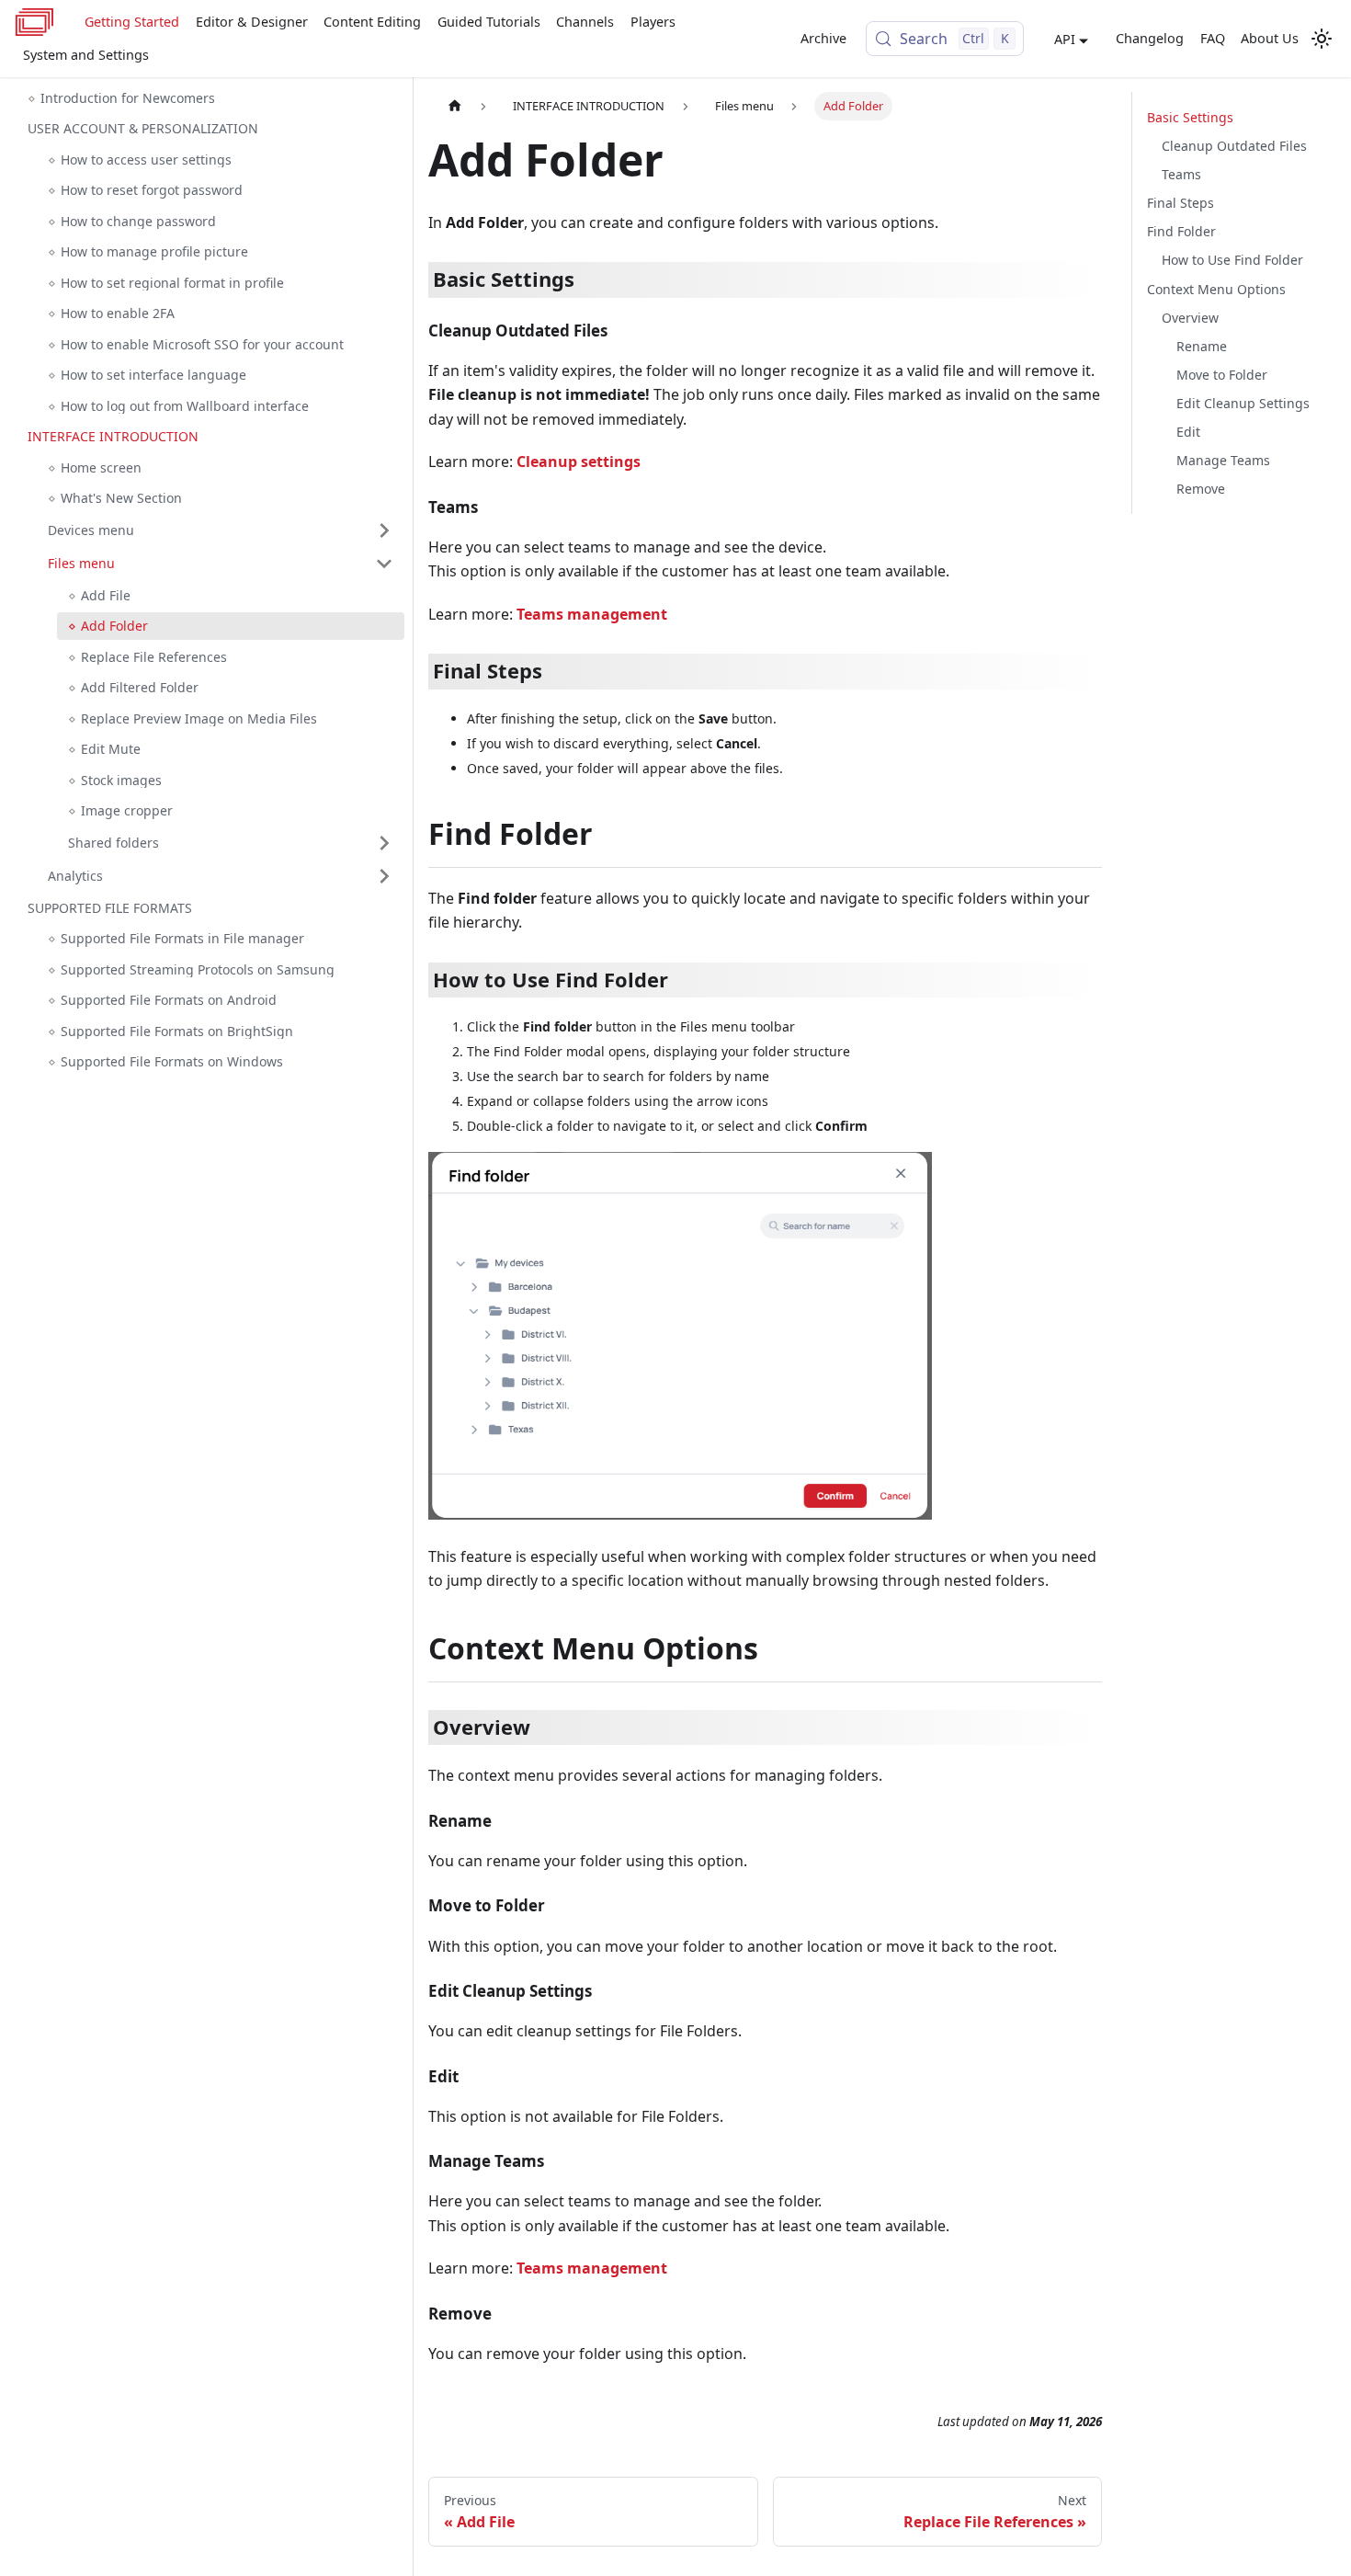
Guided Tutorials (489, 22)
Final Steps (1181, 203)
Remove (1201, 489)
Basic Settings (1190, 117)
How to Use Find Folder (1232, 260)
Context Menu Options (1216, 288)
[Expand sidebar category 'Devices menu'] (384, 530)
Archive (823, 38)
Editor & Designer (252, 22)
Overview (1190, 317)
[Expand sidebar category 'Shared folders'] (384, 843)
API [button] (1065, 39)
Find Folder (1181, 231)
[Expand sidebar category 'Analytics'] (384, 876)
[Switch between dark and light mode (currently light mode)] (1322, 39)
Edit (1188, 432)
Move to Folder (1222, 375)
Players (653, 22)
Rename (1202, 346)
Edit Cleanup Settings (1243, 403)
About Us (1270, 38)
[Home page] (455, 106)
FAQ (1213, 38)
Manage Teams (1223, 460)
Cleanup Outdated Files (1234, 146)
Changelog (1150, 38)
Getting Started (132, 22)
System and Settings (86, 55)
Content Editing (372, 22)
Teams (1181, 174)
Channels (585, 22)
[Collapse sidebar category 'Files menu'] (384, 564)
